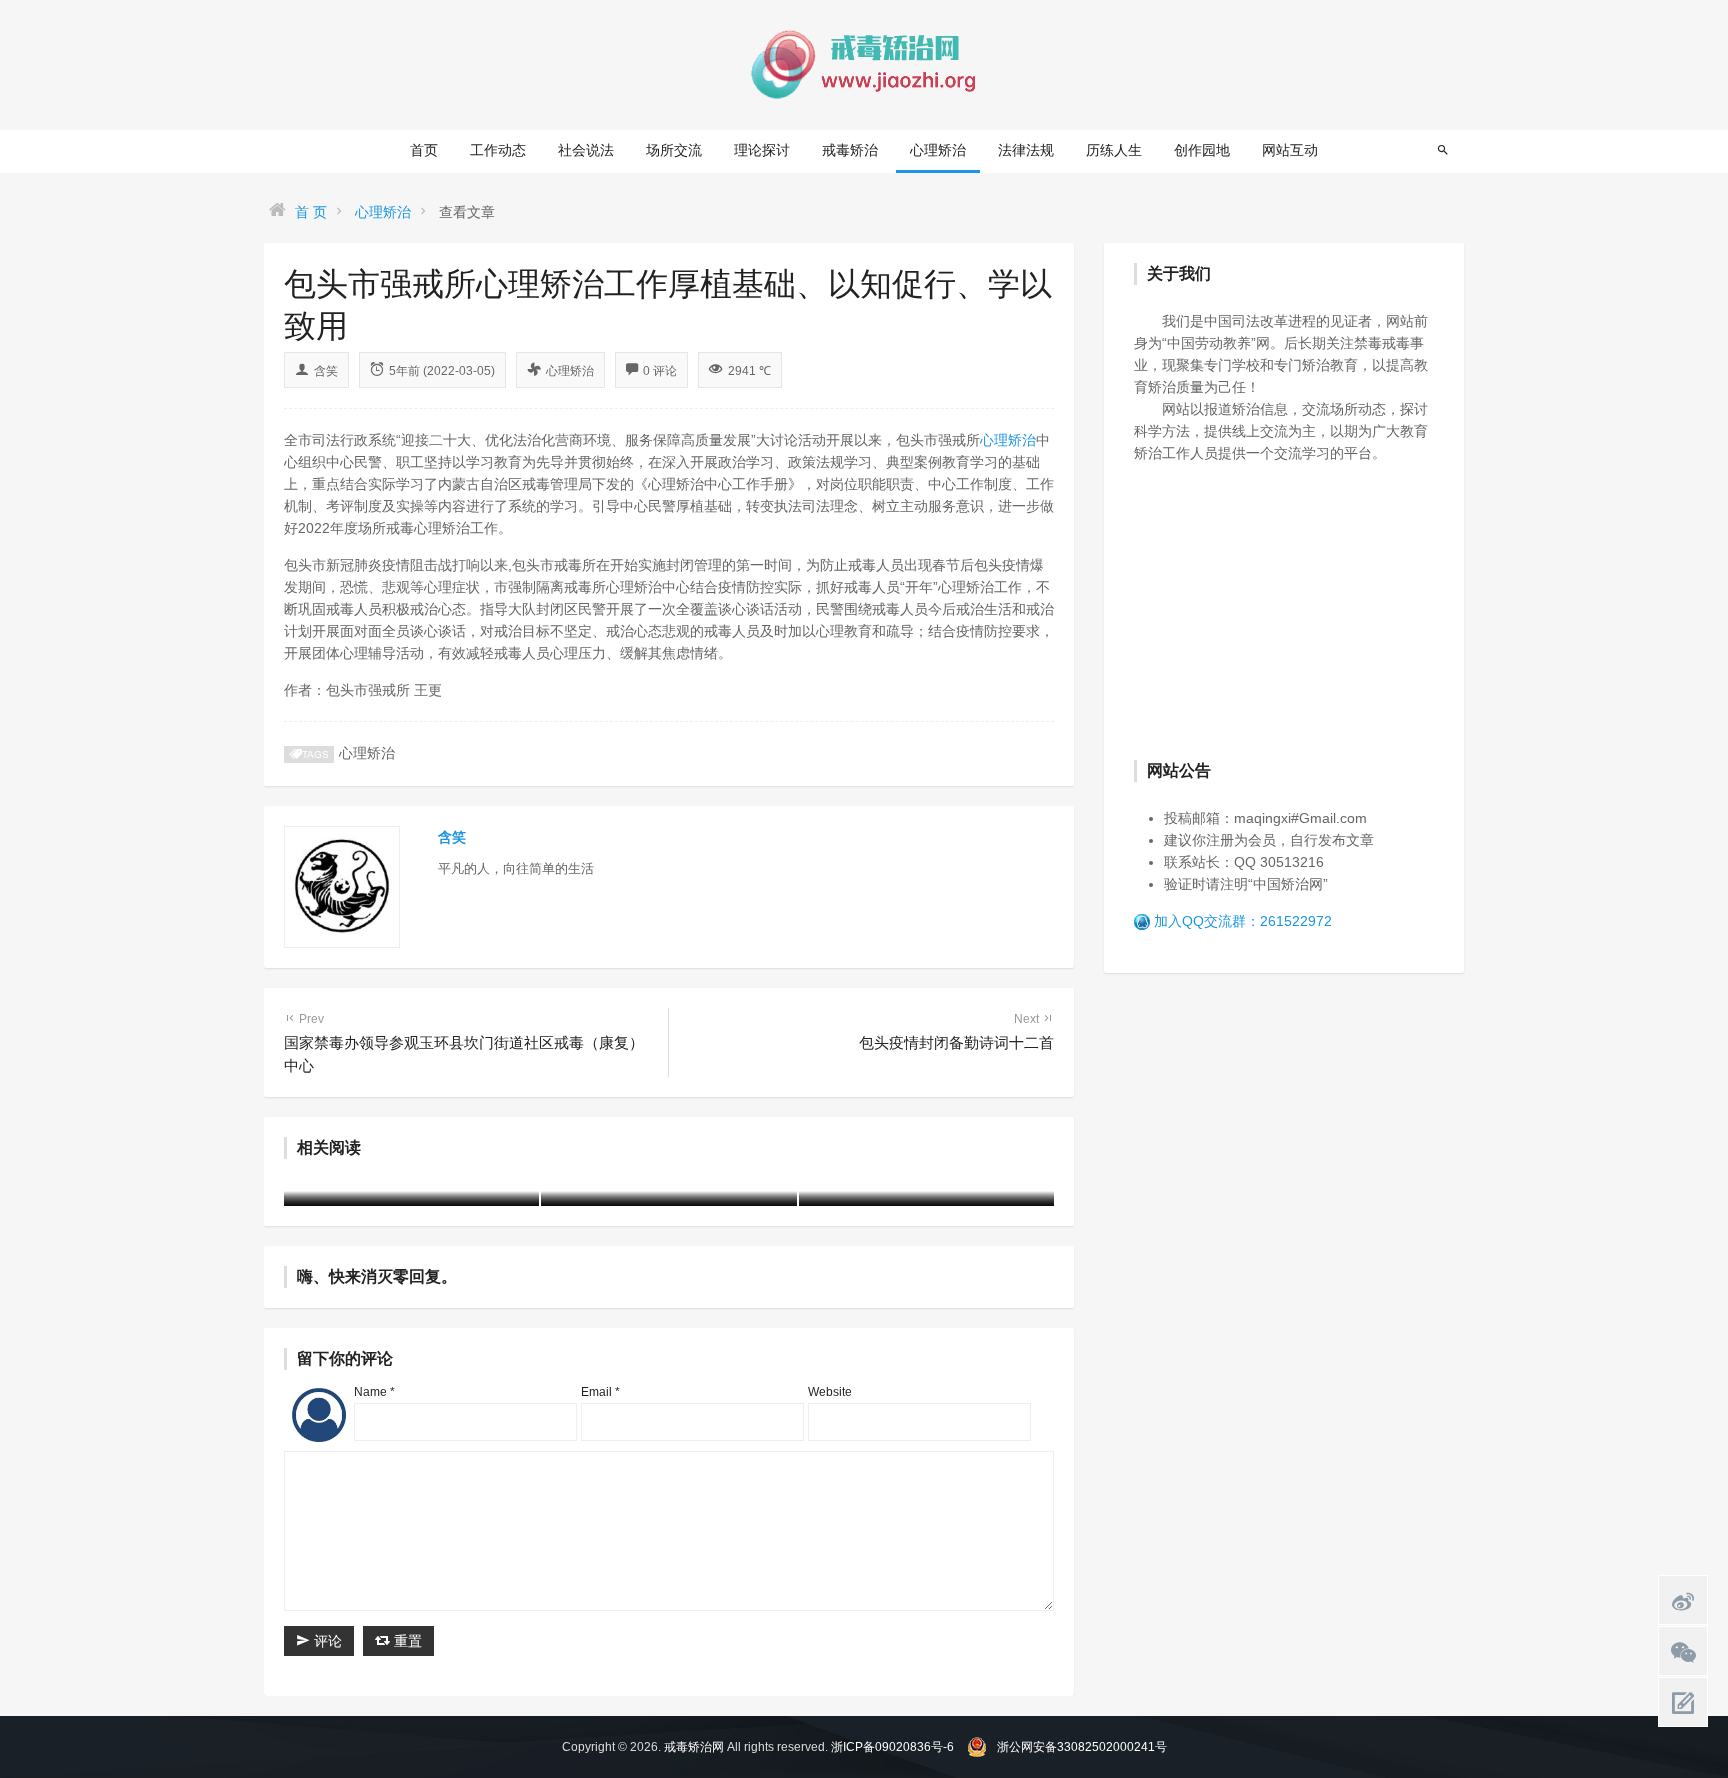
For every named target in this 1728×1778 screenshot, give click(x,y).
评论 (326, 1641)
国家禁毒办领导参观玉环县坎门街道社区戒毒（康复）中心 (464, 1043)
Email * (600, 1392)
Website (830, 1392)
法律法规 (1026, 150)
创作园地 (1202, 150)
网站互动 (1290, 150)
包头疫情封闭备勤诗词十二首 (956, 1031)
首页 (424, 150)
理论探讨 (762, 150)
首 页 (311, 212)
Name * (374, 1392)
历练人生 (1114, 150)
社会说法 (586, 150)
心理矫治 (938, 150)
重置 (406, 1641)
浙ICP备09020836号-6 (892, 1747)
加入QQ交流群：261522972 (1243, 921)
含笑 (326, 371)
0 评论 (660, 371)
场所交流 (674, 150)
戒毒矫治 (850, 150)
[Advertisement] (1284, 609)
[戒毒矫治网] (864, 64)
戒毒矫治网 (694, 1747)
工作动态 (498, 150)
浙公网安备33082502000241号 (1082, 1747)
